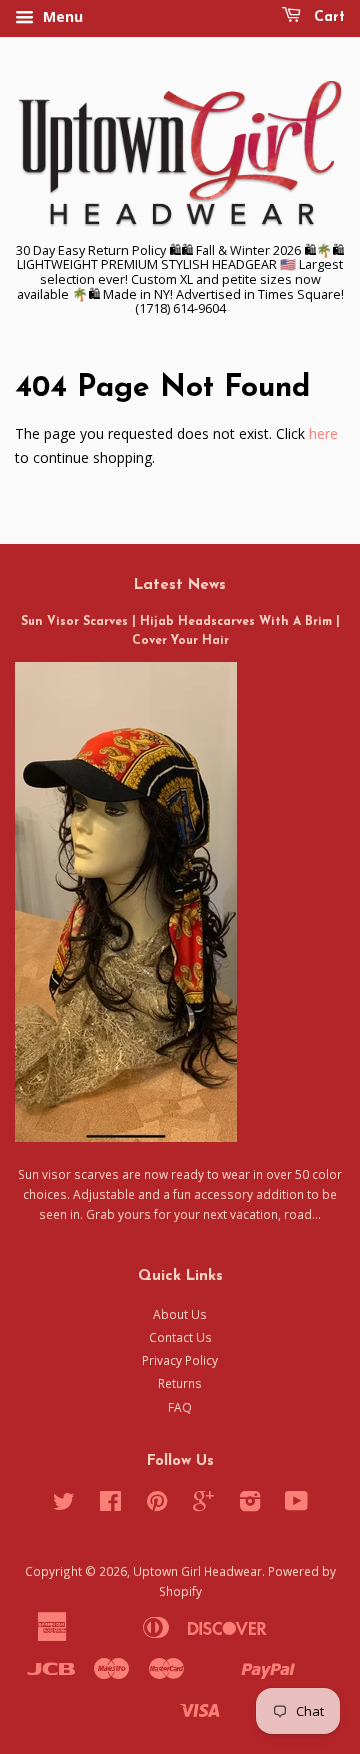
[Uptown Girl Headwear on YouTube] (296, 1505)
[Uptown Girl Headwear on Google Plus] (203, 1505)
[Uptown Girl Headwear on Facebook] (110, 1505)
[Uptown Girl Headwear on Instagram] (250, 1505)
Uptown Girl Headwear (197, 1571)
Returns (180, 1383)
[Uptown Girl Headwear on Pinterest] (157, 1505)
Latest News (180, 585)
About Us (180, 1314)
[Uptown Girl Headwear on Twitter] (64, 1505)
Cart (327, 17)
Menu (61, 16)
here (323, 433)
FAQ (180, 1407)
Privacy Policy (180, 1360)
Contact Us (180, 1337)
